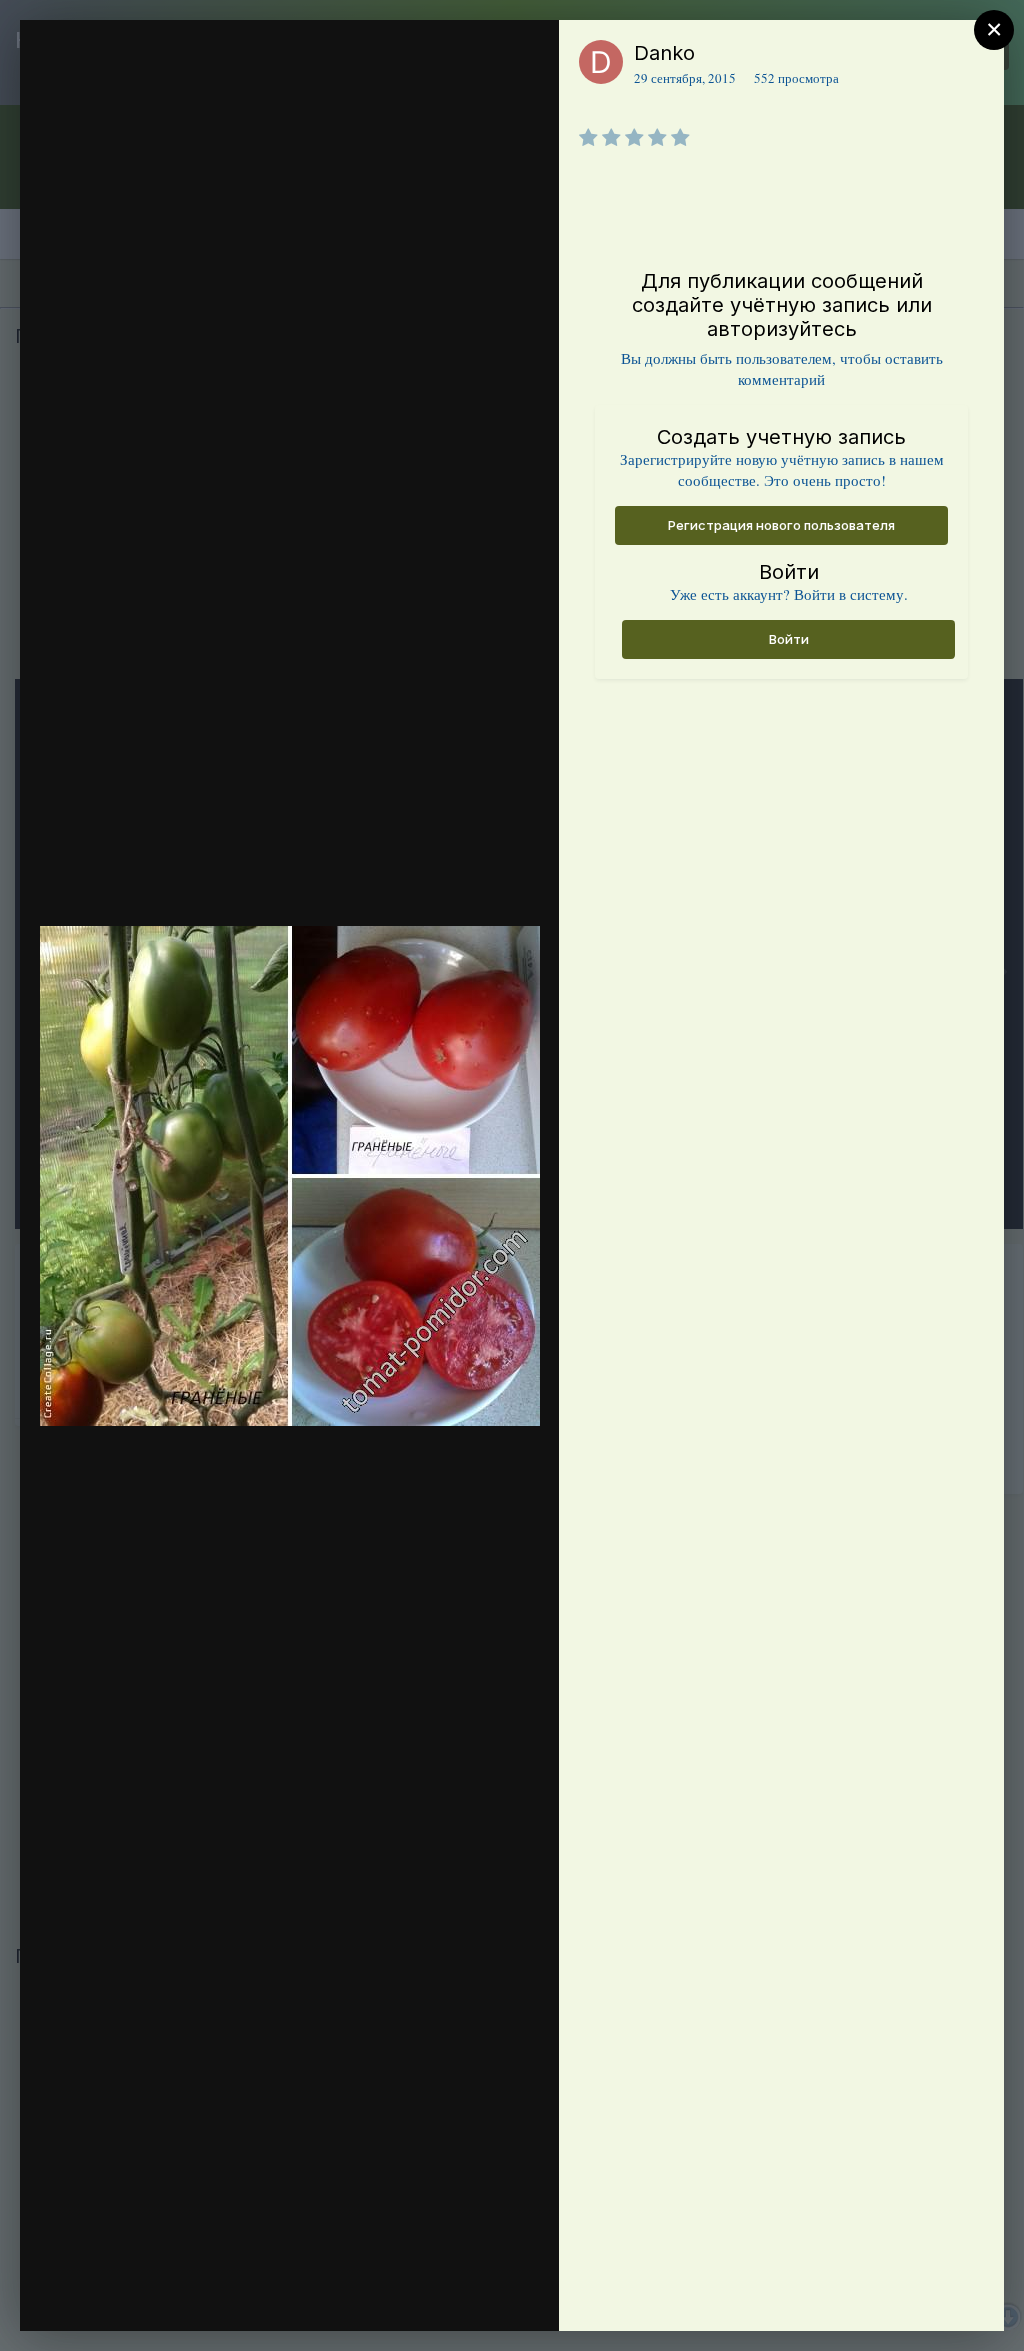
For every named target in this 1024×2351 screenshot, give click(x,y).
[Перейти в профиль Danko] (601, 62)
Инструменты (471, 2295)
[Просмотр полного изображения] (524, 56)
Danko (664, 53)
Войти (789, 639)
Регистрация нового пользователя (781, 525)
